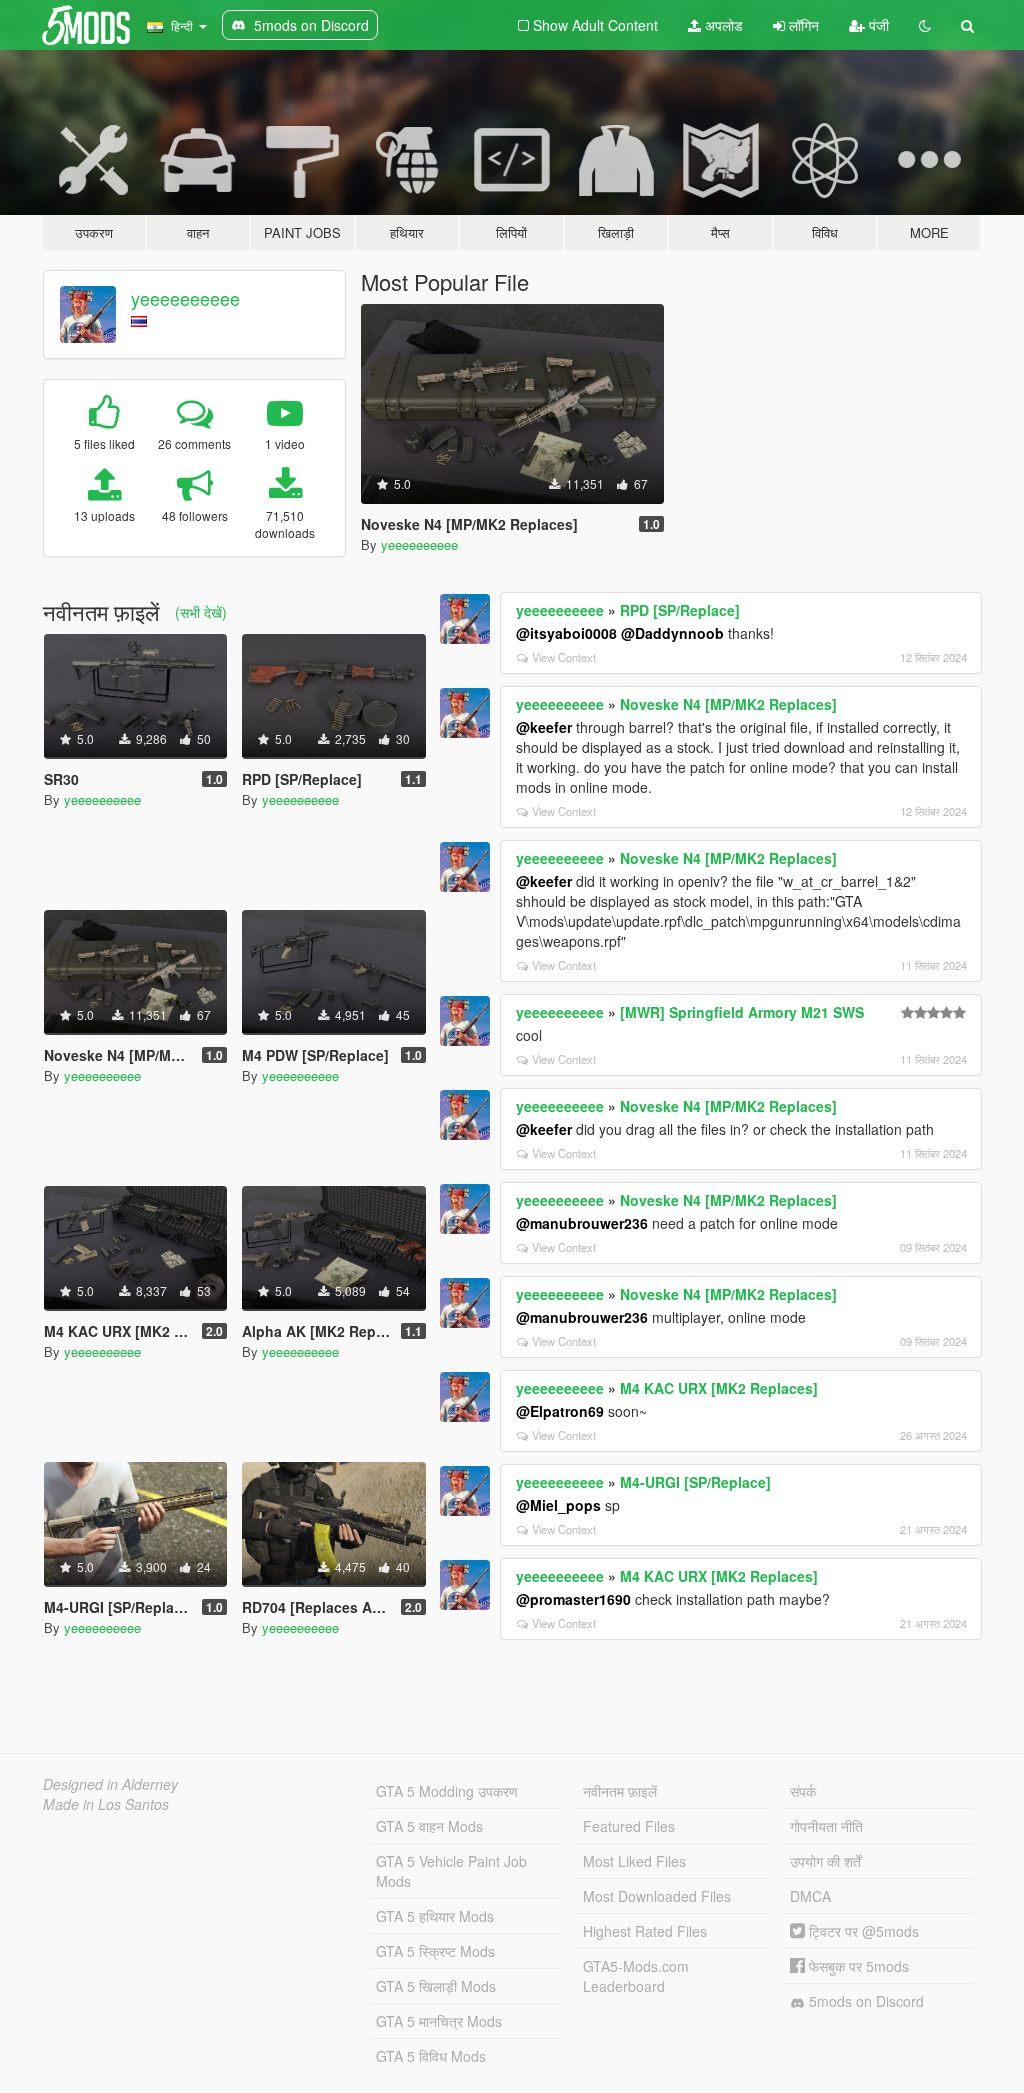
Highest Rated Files (645, 1931)
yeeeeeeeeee (185, 298)
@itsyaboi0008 (566, 633)
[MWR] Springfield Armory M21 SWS (742, 1012)
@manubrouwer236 (582, 1223)
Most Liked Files (634, 1861)
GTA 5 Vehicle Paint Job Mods (451, 1871)
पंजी (877, 25)
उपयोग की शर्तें (825, 1861)
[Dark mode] (925, 25)
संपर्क (803, 1791)
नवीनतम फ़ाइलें (620, 1791)
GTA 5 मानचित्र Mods (439, 2021)
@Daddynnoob (672, 633)
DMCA (810, 1896)
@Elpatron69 (560, 1411)
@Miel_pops (558, 1505)
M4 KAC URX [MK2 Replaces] (719, 1388)
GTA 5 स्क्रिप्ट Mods (435, 1951)
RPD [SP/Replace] (680, 610)
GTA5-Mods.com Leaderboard (636, 1976)
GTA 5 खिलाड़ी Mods (436, 1986)
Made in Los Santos (106, 1804)
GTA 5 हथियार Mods (435, 1916)
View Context (564, 657)
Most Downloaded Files (657, 1896)
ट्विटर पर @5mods (862, 1931)
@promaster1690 (573, 1599)
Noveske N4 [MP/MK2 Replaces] (728, 704)
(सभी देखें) (201, 612)
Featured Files (629, 1826)
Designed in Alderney (110, 1784)
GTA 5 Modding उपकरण (447, 1791)
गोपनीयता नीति (826, 1826)
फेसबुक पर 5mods (857, 1966)
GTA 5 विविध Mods (431, 2056)
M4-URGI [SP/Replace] (695, 1482)
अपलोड (722, 25)
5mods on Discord (864, 2001)
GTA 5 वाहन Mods (429, 1826)
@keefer (544, 727)
